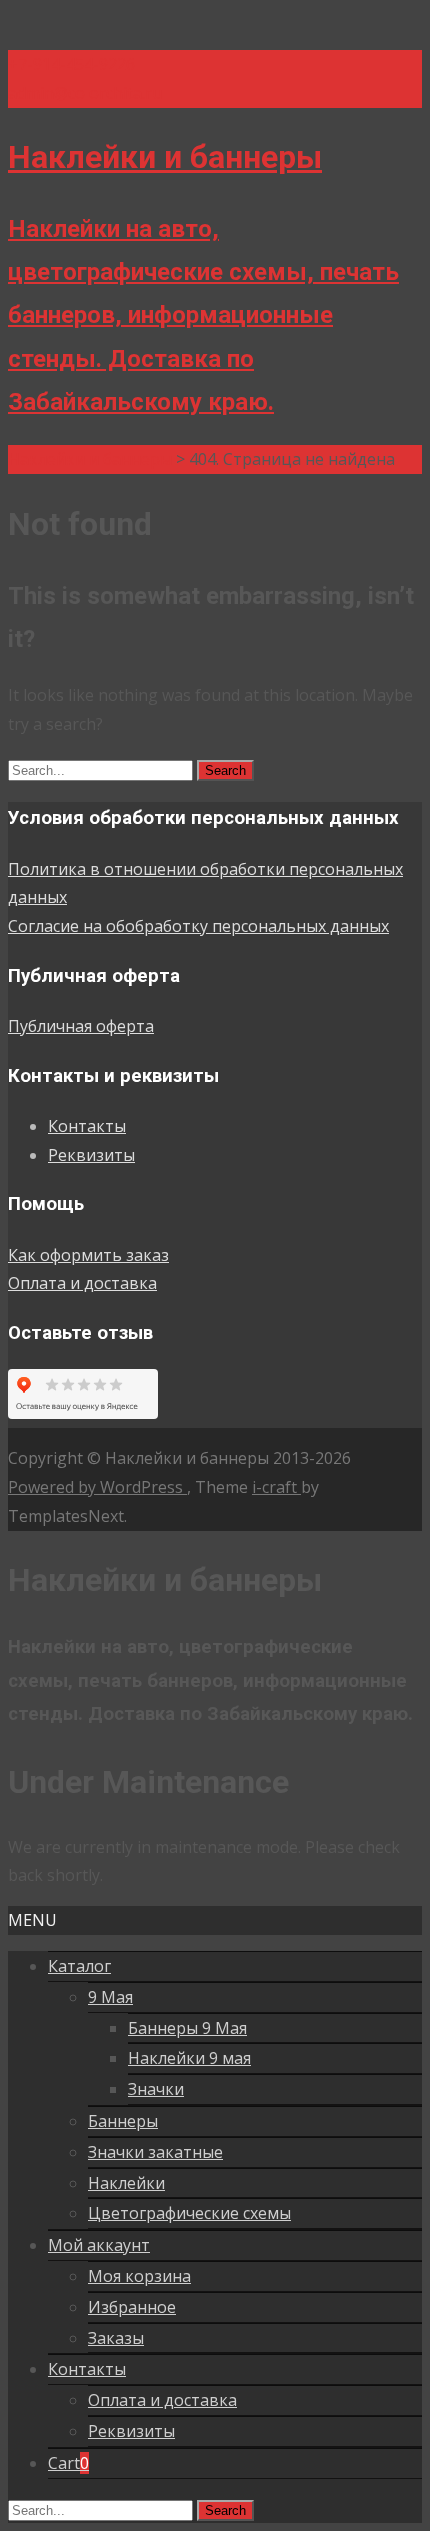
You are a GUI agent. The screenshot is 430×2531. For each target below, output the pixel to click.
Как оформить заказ (88, 1255)
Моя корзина (139, 2276)
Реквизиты (91, 1155)
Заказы (116, 2338)
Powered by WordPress (97, 1487)
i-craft (276, 1487)
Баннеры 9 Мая (187, 2028)
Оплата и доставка (82, 1283)
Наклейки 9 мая (189, 2058)
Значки (156, 2089)
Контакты (87, 1126)
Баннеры (123, 2121)
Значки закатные (155, 2152)
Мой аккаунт (99, 2245)
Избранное (132, 2307)
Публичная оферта (81, 1026)
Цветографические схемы (189, 2213)
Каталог (79, 1966)
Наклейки (126, 2183)
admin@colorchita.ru (85, 93)
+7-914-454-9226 (71, 64)
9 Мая (110, 1997)
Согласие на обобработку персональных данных (198, 926)
